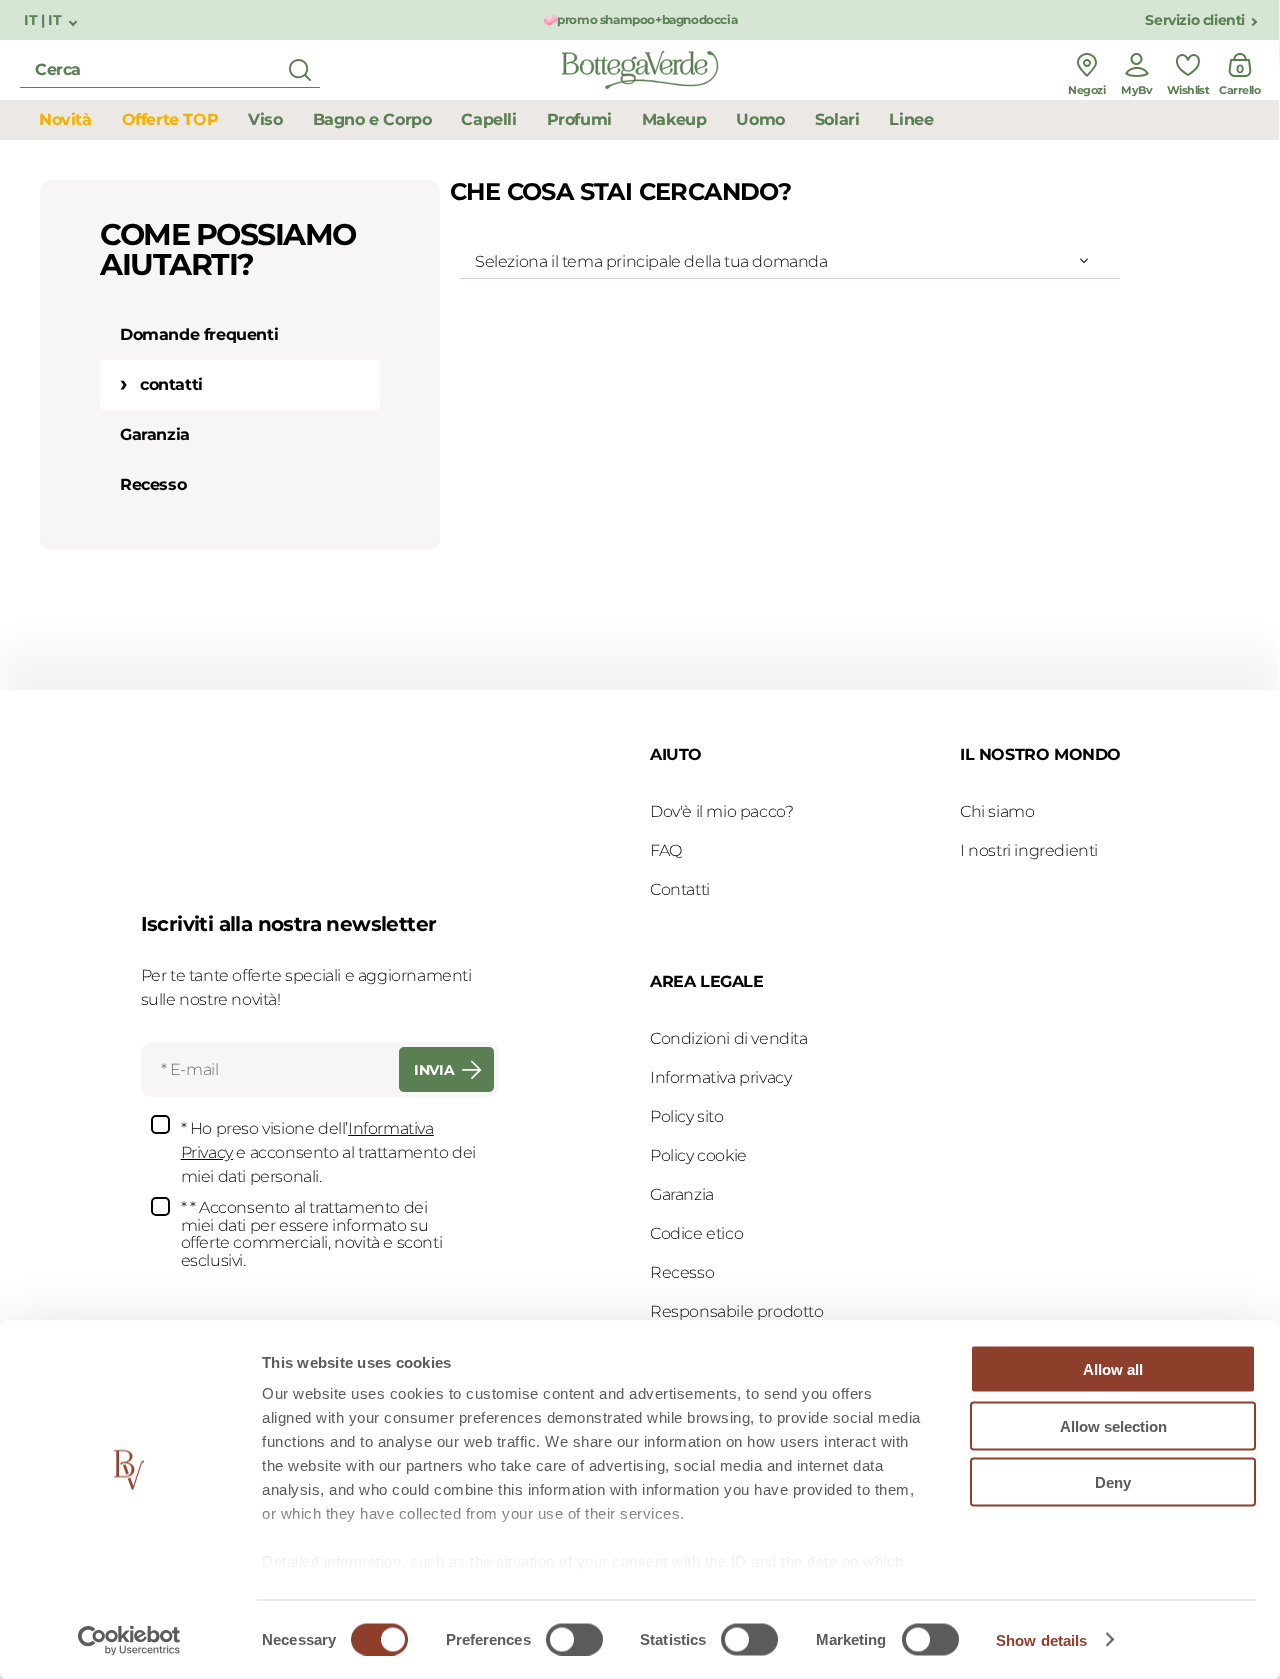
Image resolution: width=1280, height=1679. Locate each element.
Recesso (153, 484)
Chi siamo (997, 811)
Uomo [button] (760, 119)
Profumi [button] (579, 119)
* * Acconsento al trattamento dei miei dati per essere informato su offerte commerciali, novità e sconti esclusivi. (312, 1234)
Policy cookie (698, 1155)
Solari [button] (837, 119)
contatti (171, 384)
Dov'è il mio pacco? (721, 811)
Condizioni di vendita (729, 1038)
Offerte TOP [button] (170, 119)
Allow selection (1113, 1425)
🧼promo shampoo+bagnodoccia (640, 19)
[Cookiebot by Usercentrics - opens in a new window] (129, 1640)
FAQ (666, 850)
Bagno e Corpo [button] (372, 119)
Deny (1113, 1482)
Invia (434, 1070)
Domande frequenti (199, 334)
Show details (1041, 1639)
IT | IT (44, 20)
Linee (911, 119)
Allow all (1113, 1369)
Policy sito (687, 1116)
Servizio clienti (1195, 20)
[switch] (574, 1639)
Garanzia (155, 434)
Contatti (680, 889)
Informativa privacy (720, 1077)
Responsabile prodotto (737, 1311)
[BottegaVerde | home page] (640, 70)
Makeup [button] (674, 119)
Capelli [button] (488, 119)
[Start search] (300, 70)
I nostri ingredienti (1029, 850)
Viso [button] (265, 119)
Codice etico (696, 1233)
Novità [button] (65, 119)
